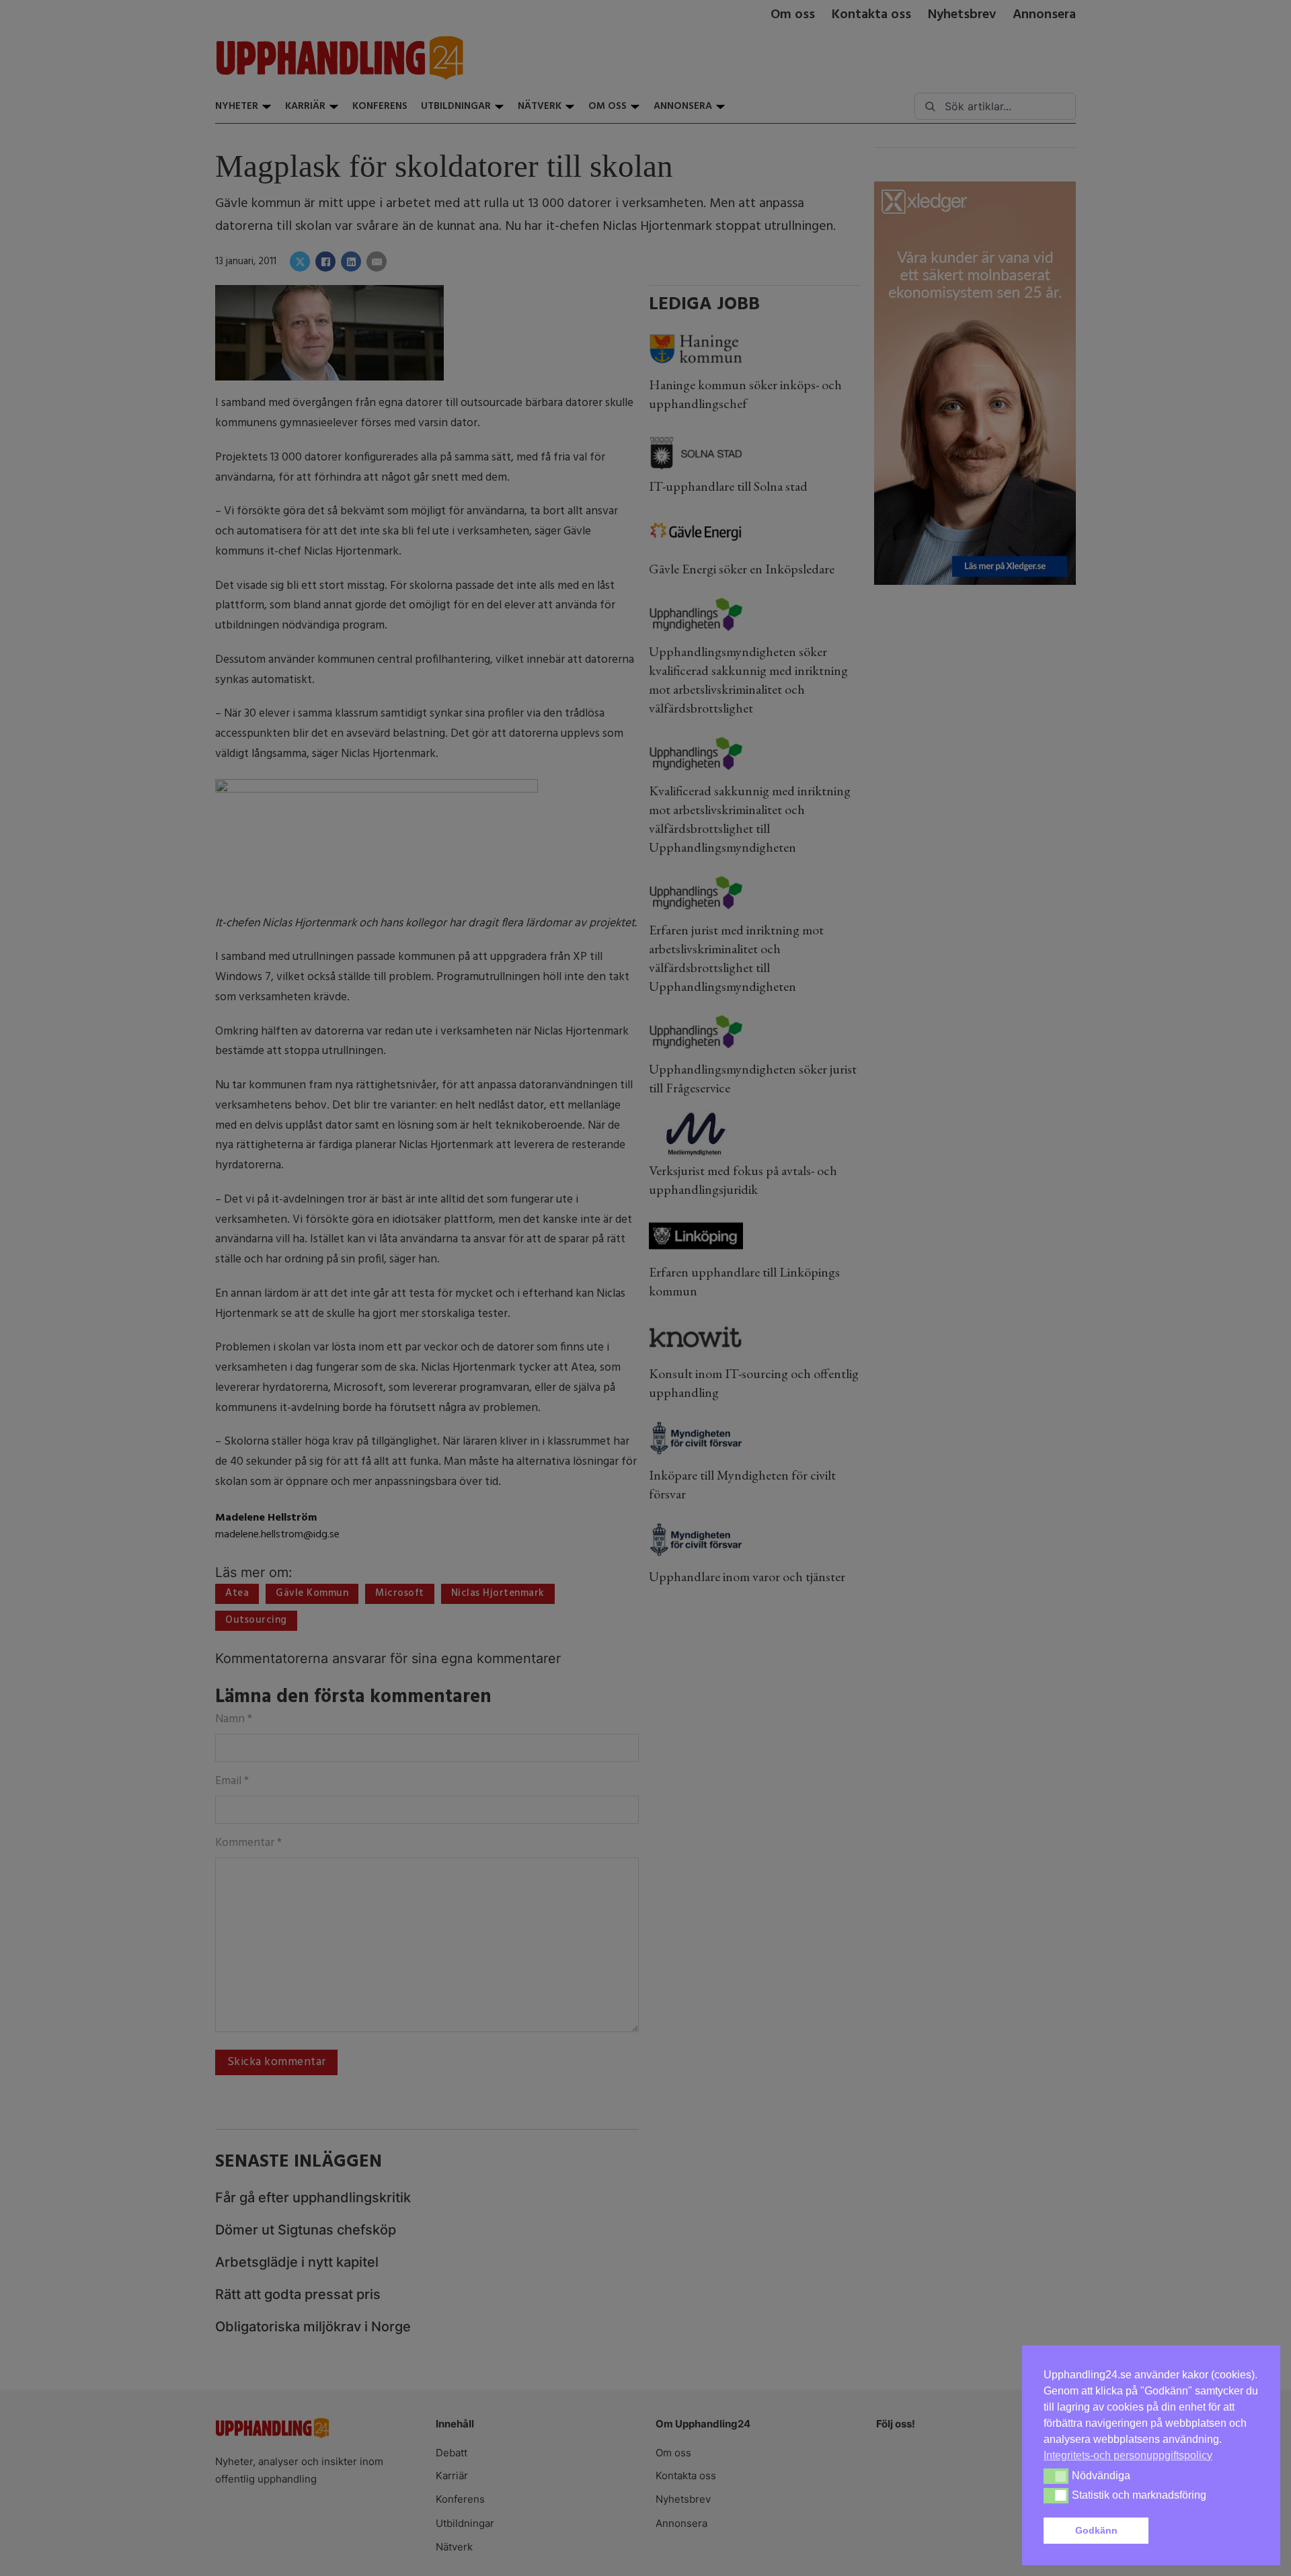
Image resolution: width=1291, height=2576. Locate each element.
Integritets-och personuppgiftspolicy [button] (1128, 2455)
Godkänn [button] (1096, 2530)
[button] (1206, 2531)
